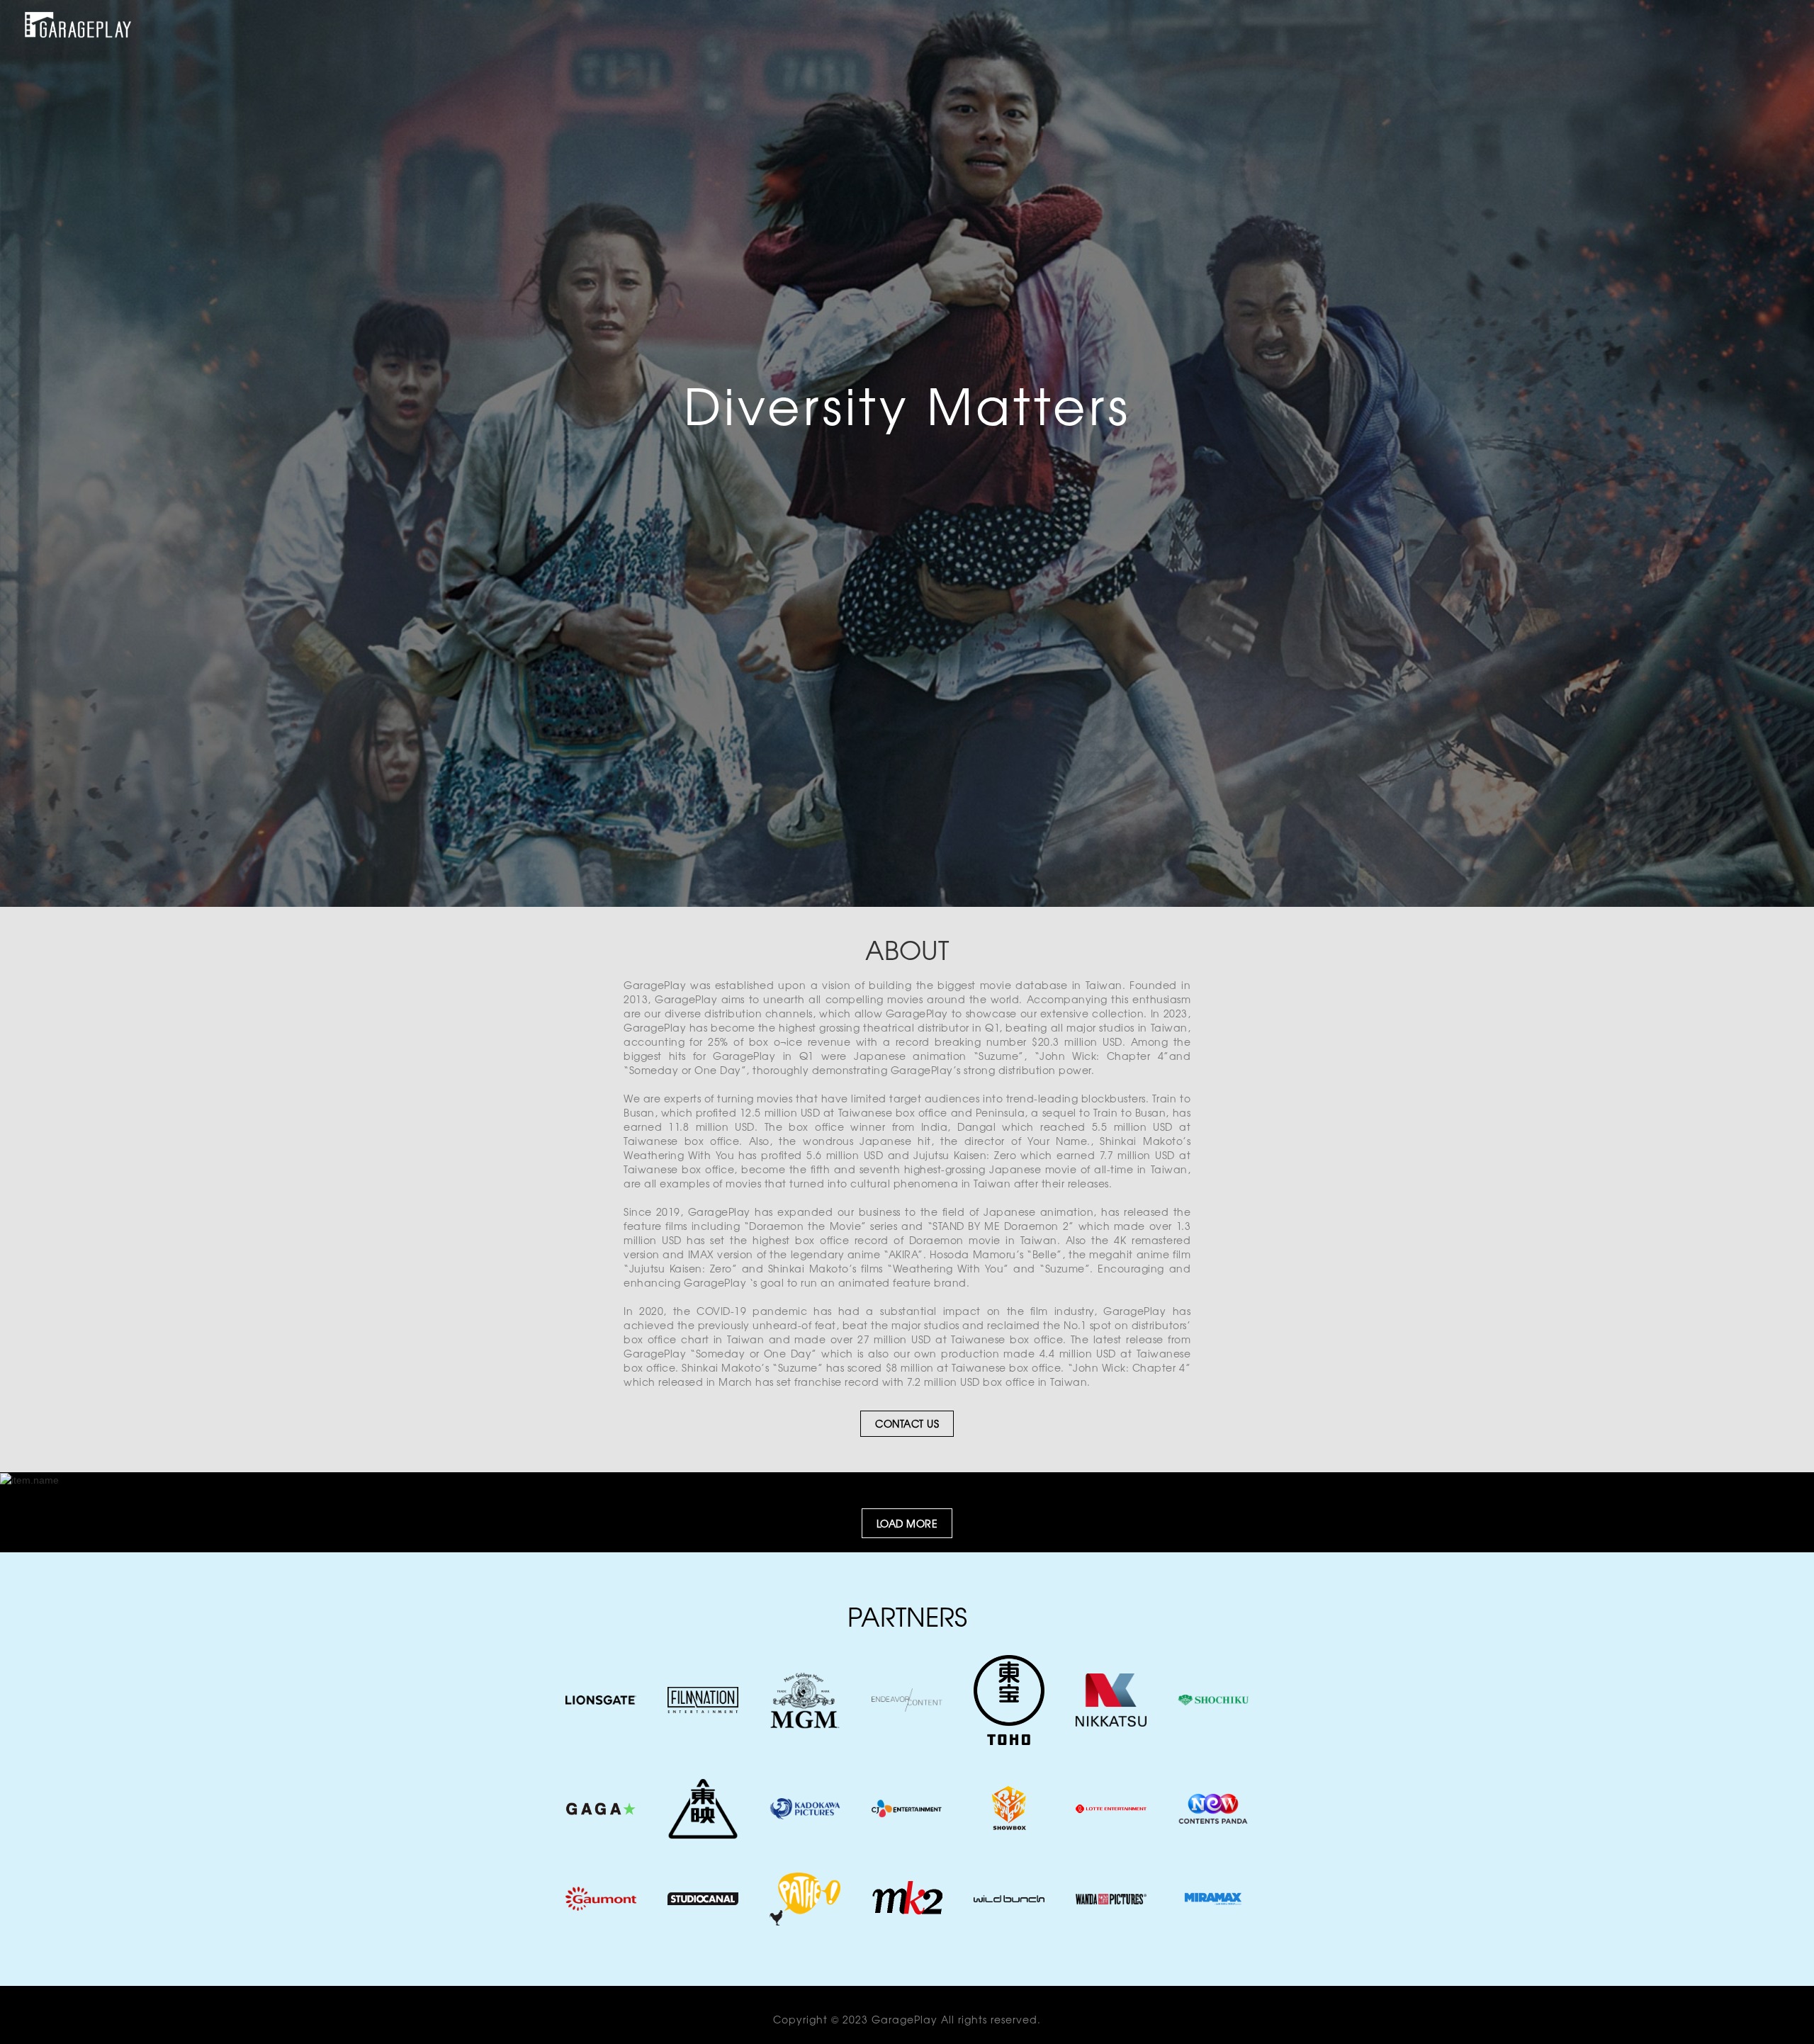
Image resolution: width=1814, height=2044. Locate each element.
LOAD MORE (907, 1523)
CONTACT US (907, 1423)
